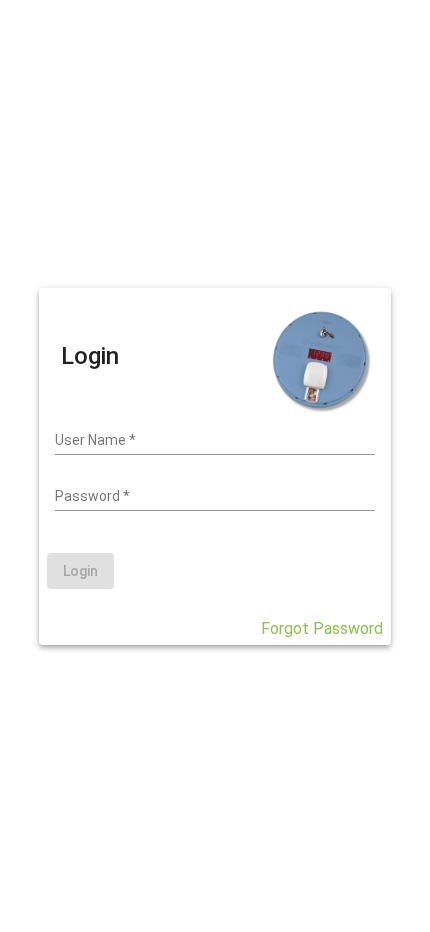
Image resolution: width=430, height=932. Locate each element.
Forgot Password (322, 628)
